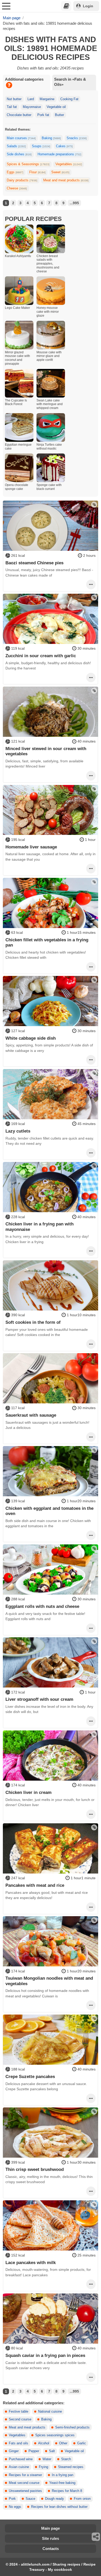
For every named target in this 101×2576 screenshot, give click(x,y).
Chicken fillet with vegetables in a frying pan (47, 942)
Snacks (77, 138)
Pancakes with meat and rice (35, 1885)
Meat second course (24, 2483)
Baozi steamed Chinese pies (34, 563)
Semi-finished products (72, 2427)
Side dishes (19, 154)
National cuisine (50, 2412)
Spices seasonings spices (55, 2435)
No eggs (15, 2507)
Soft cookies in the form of (33, 1322)
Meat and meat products (66, 180)
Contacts (51, 2549)
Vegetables (69, 164)
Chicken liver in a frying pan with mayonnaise (39, 1226)
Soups (41, 146)
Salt (52, 2451)
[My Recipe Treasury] (66, 6)
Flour (37, 172)
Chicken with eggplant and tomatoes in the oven (49, 1511)
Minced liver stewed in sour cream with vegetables (46, 751)
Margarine (47, 99)
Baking (51, 138)
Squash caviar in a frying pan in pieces (45, 2355)
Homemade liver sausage (31, 847)
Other (63, 2443)
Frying (44, 2467)
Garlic (82, 2443)
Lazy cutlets (18, 1131)
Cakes (64, 146)
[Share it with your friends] (96, 2537)
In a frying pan (63, 2475)
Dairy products (22, 180)
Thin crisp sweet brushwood (35, 2169)
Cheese (17, 188)
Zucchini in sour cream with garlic (41, 656)
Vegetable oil (56, 107)
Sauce (30, 2499)
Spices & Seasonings (28, 164)
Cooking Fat (69, 99)
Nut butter (14, 99)
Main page (51, 2528)
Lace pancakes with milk (31, 2262)
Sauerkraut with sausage (31, 1415)
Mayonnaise (32, 107)
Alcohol (44, 2443)
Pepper (34, 2451)
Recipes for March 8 (67, 2491)
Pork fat (43, 115)
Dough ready (55, 2499)
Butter (59, 115)
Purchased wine (21, 2459)
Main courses (21, 138)
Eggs (15, 172)
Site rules (51, 2538)
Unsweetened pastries (25, 2491)
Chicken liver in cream (28, 1792)
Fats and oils (19, 2443)
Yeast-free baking (62, 2483)
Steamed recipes (71, 2467)
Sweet (60, 172)
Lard (31, 99)
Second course (20, 2419)
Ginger (14, 2451)
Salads (16, 146)
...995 (74, 203)
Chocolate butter (19, 115)
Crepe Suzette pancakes (30, 2076)
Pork (12, 2499)
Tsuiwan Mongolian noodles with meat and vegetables (49, 1981)
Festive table (19, 2412)
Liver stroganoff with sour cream (39, 1699)
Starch (66, 2459)
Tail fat (12, 107)
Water (47, 2459)
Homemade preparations (59, 154)
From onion (82, 2499)
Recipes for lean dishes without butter (59, 2507)
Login (88, 6)
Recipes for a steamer (25, 2475)
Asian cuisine (19, 2467)
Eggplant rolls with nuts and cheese (42, 1606)
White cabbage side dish (31, 1038)
